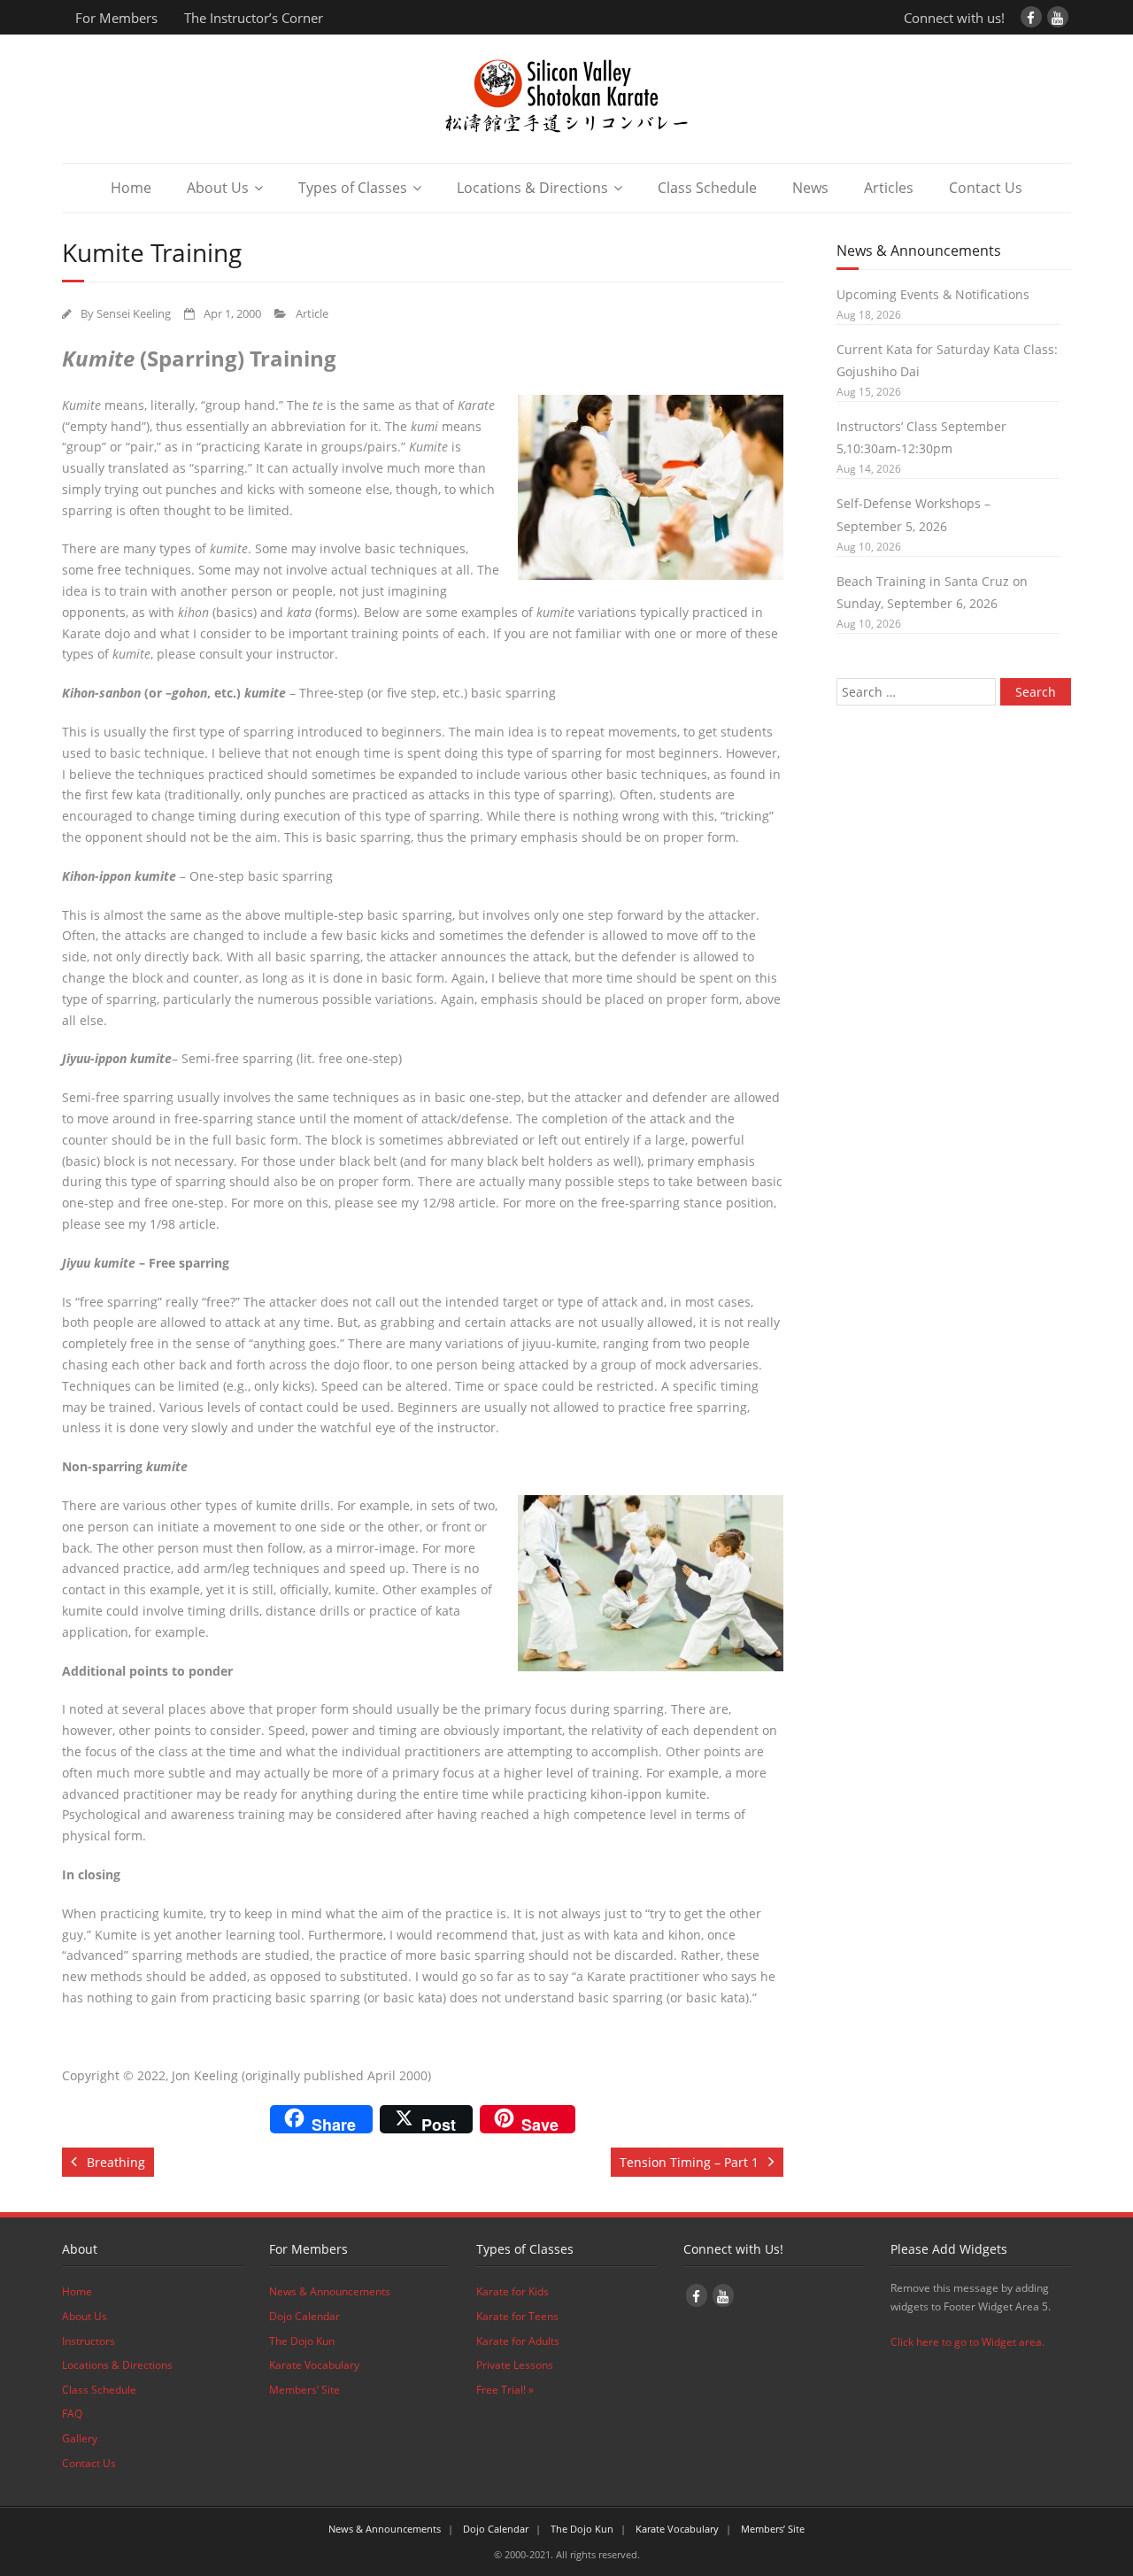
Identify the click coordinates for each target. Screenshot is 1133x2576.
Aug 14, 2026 (869, 469)
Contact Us (986, 188)
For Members (116, 18)
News (810, 188)
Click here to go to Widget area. (967, 2342)
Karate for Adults (518, 2341)
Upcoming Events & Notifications (933, 294)
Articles (889, 188)
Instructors (89, 2341)
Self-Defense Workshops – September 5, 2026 (913, 514)
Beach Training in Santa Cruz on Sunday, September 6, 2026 (932, 592)
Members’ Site (304, 2390)
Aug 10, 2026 (869, 547)
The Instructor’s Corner (254, 18)
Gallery (80, 2438)
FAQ (72, 2414)
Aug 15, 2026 (869, 392)
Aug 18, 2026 (869, 315)
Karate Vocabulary (314, 2365)
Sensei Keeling (134, 314)
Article (312, 314)
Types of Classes (353, 188)
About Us (218, 188)
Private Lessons (515, 2365)
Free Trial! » (505, 2390)
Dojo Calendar (304, 2316)
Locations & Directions (532, 188)
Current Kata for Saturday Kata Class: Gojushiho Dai (947, 360)
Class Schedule (707, 188)
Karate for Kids (513, 2291)
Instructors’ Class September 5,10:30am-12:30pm (921, 437)
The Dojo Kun (302, 2341)
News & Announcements (330, 2291)
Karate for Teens (517, 2316)
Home (131, 188)
